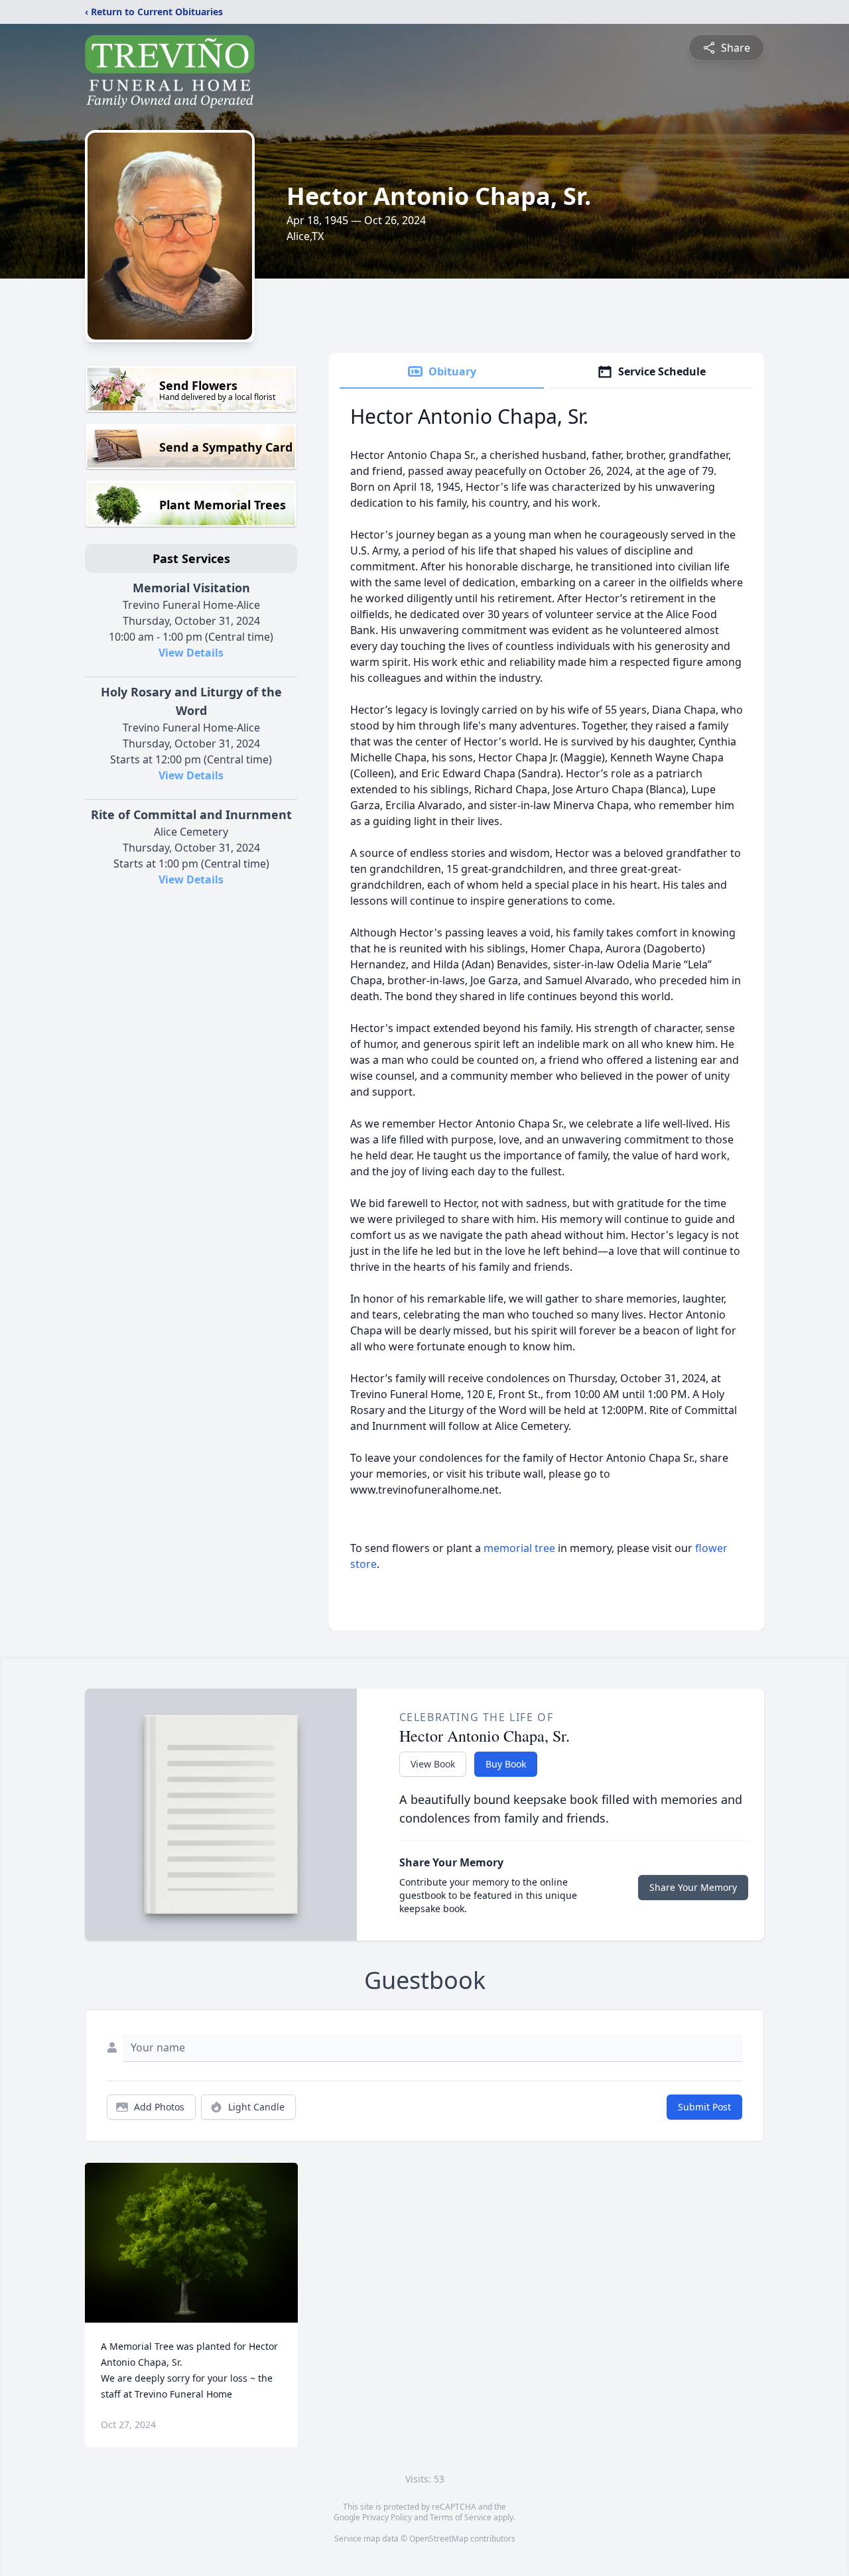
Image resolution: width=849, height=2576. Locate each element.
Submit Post (704, 2107)
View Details (191, 653)
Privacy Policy (387, 2517)
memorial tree (519, 1548)
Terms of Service (461, 2517)
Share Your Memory (693, 1887)
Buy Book (506, 1764)
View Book (433, 1764)
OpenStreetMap (439, 2539)
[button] (191, 2243)
